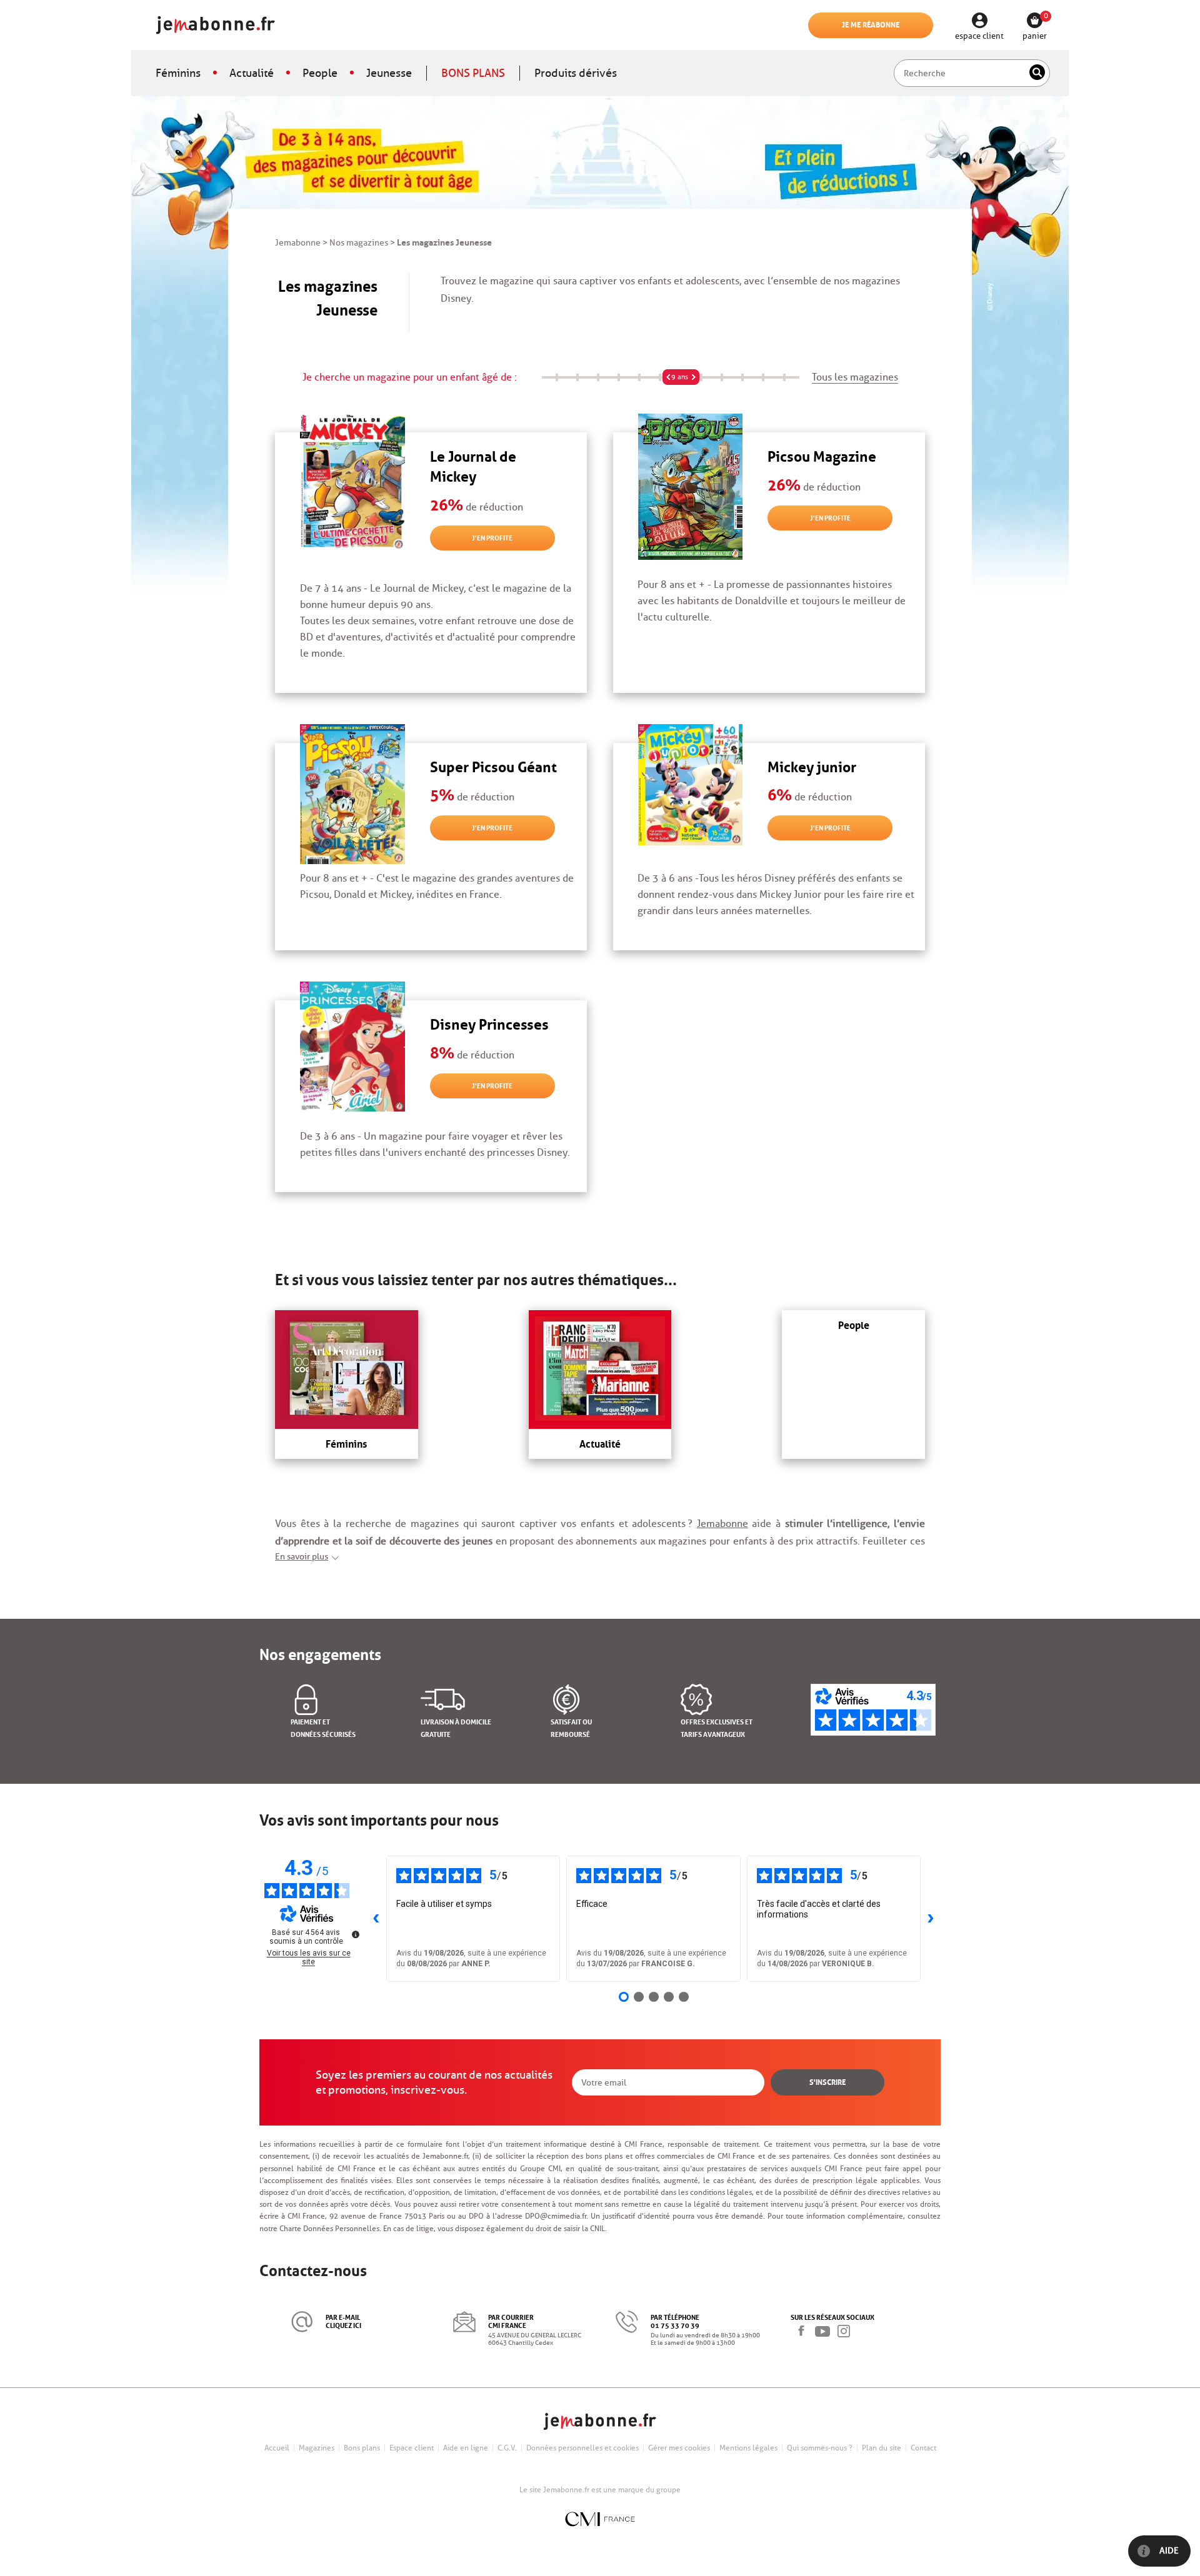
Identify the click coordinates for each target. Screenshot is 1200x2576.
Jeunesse (389, 73)
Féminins (178, 73)
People (320, 73)
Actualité (252, 73)
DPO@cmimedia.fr (556, 2216)
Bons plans (362, 2448)
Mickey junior (812, 765)
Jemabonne (722, 1524)
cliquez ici (343, 2325)
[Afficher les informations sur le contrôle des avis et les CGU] (356, 1934)
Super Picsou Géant (493, 765)
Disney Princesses (489, 1022)
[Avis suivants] (931, 1919)
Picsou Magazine (822, 455)
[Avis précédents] (376, 1919)
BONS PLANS (473, 73)
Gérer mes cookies (679, 2448)
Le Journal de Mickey (473, 465)
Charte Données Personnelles (329, 2228)
